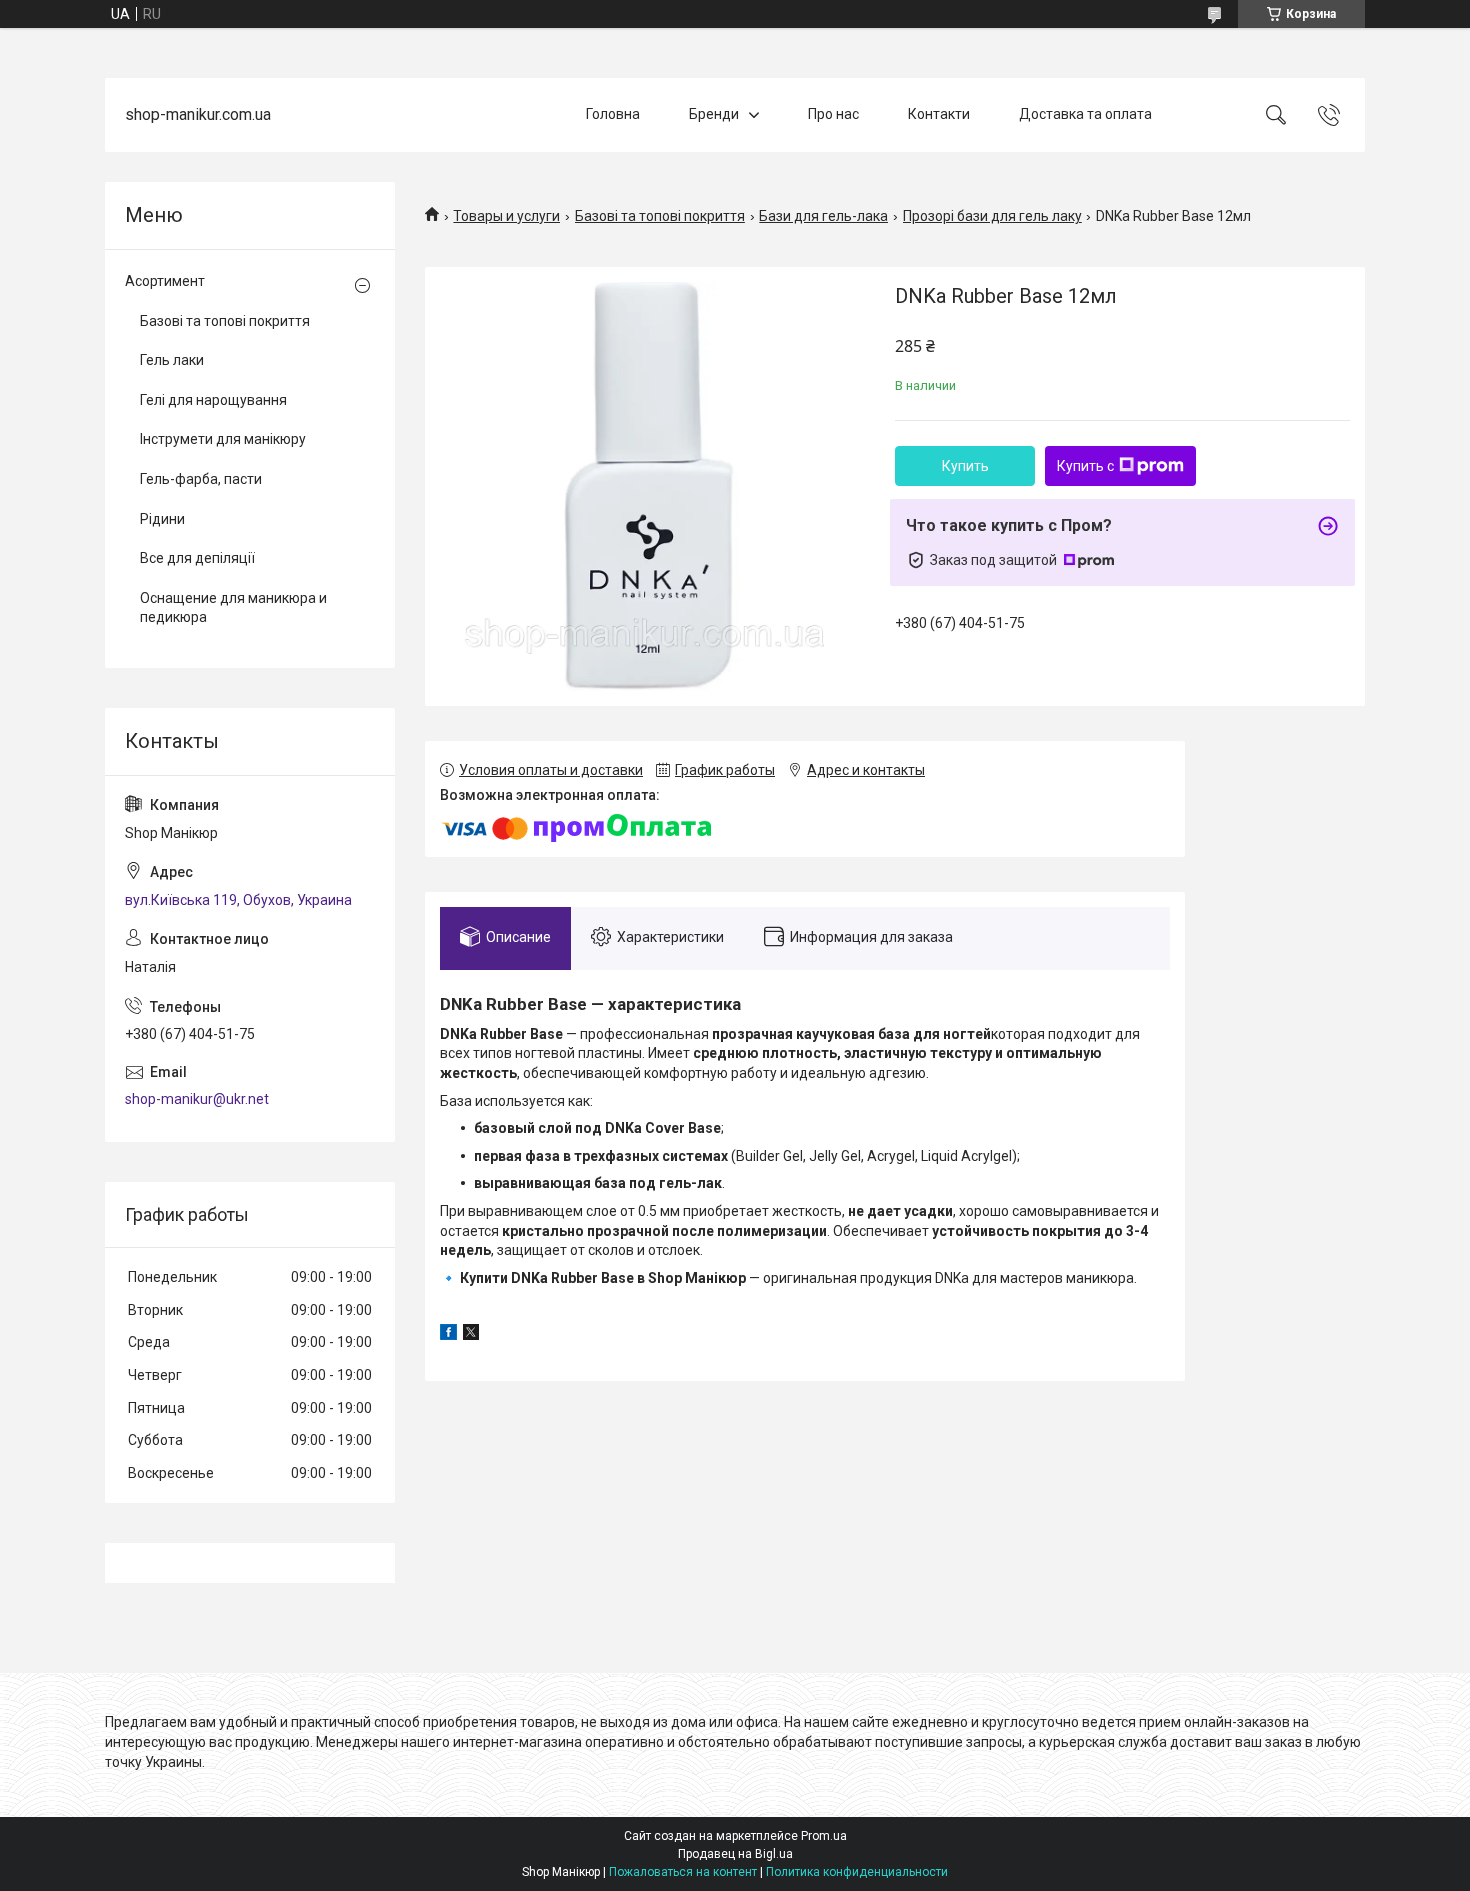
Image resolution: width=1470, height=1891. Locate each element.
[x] (471, 1335)
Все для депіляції (197, 558)
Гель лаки (172, 360)
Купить (965, 466)
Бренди (714, 114)
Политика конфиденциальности (857, 1872)
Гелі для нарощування (213, 400)
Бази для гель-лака (823, 216)
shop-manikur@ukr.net (197, 1099)
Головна (613, 114)
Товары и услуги (506, 216)
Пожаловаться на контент (683, 1872)
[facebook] (448, 1335)
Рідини (162, 519)
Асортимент (165, 281)
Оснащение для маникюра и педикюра (233, 608)
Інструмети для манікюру (223, 439)
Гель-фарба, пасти (201, 479)
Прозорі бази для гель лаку (992, 216)
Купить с (1085, 466)
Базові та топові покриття (660, 216)
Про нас (833, 114)
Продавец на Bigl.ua (735, 1854)
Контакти (939, 114)
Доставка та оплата (1085, 114)
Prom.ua (824, 1836)
